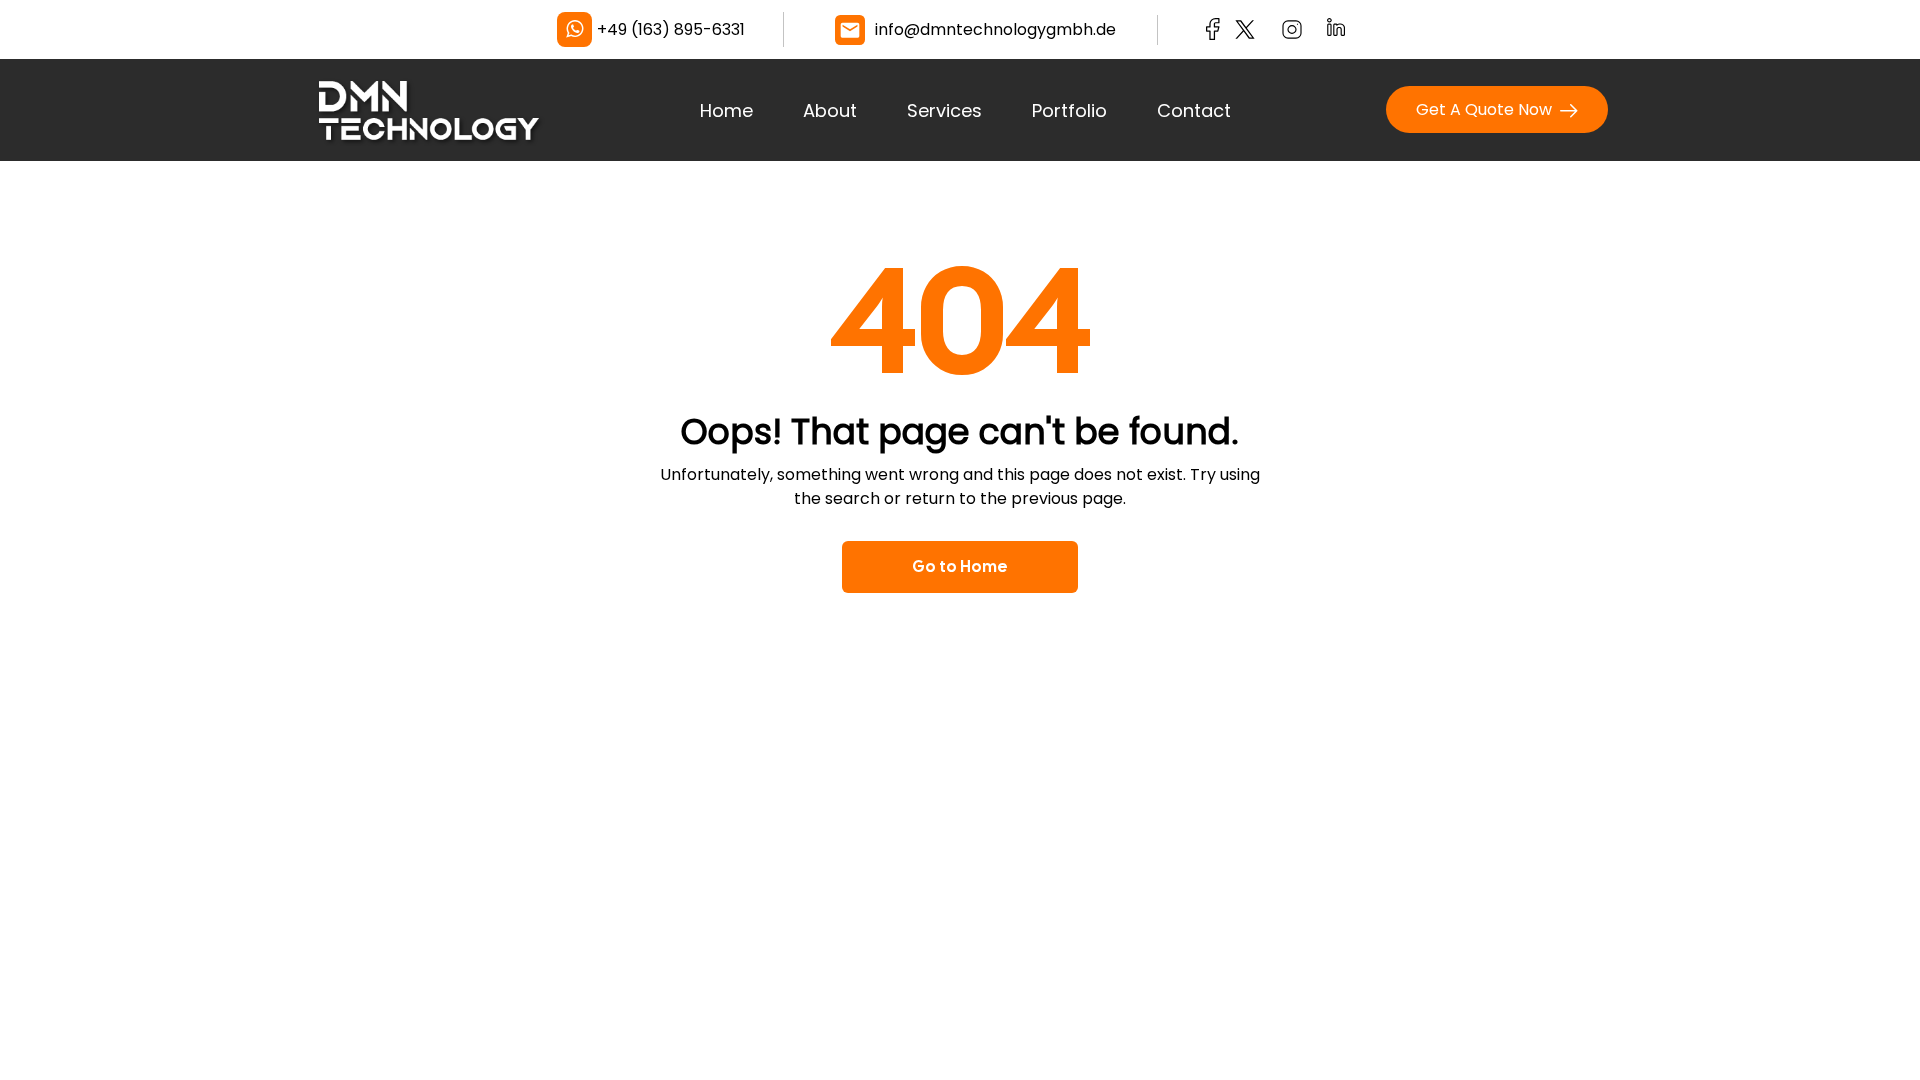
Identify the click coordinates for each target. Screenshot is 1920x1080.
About (830, 110)
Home (726, 110)
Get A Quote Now (1488, 109)
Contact (1194, 110)
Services (944, 110)
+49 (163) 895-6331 (671, 29)
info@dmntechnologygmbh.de (995, 29)
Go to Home (960, 566)
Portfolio (1069, 110)
